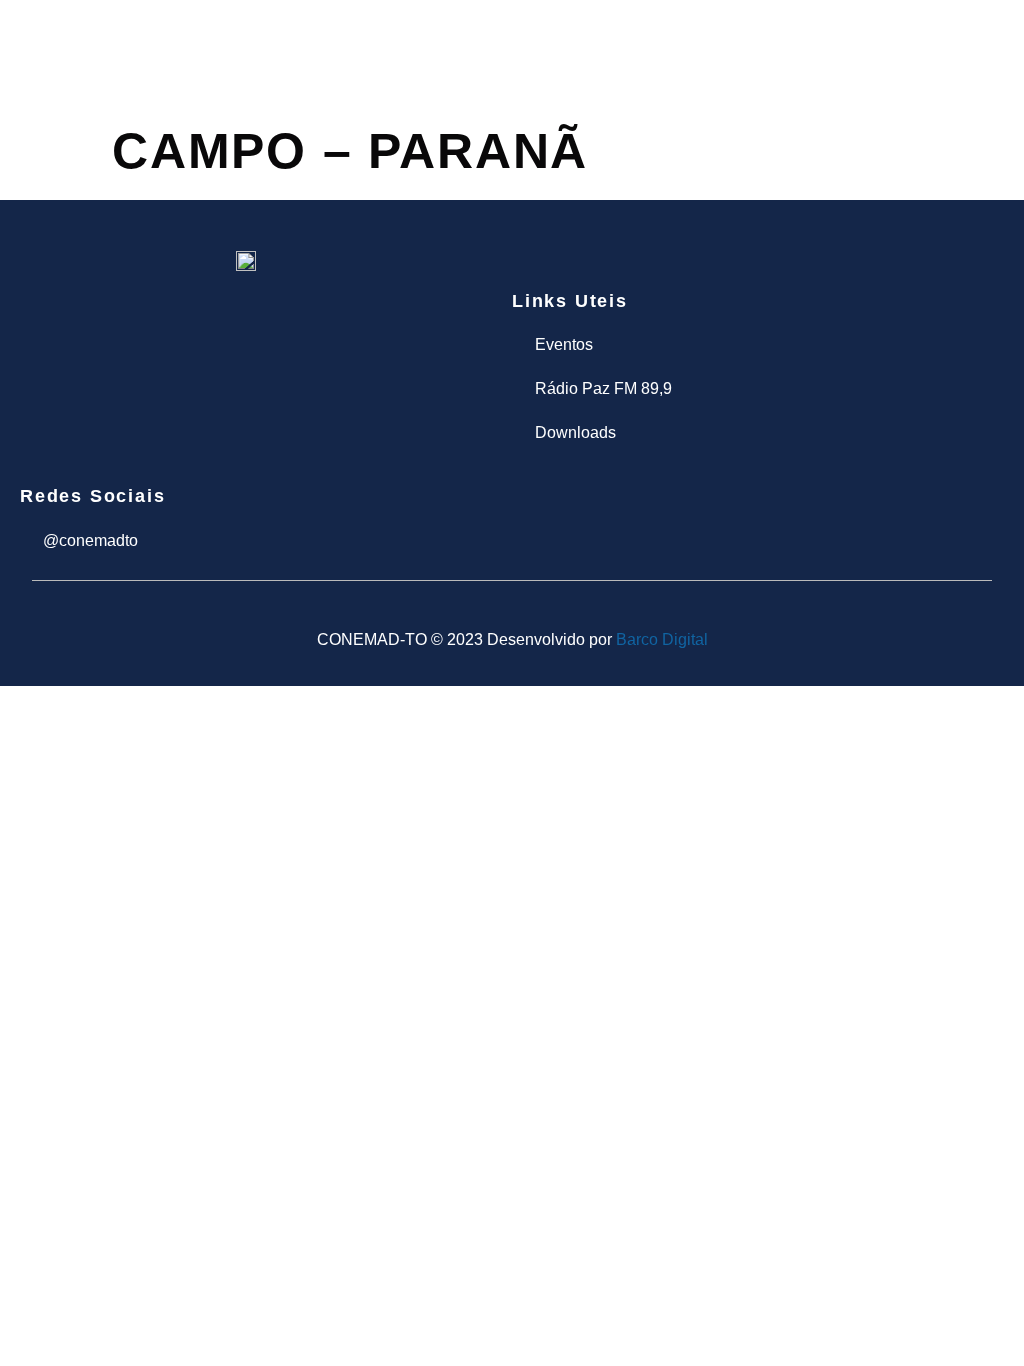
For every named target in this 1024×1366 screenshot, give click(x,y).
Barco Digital (662, 639)
